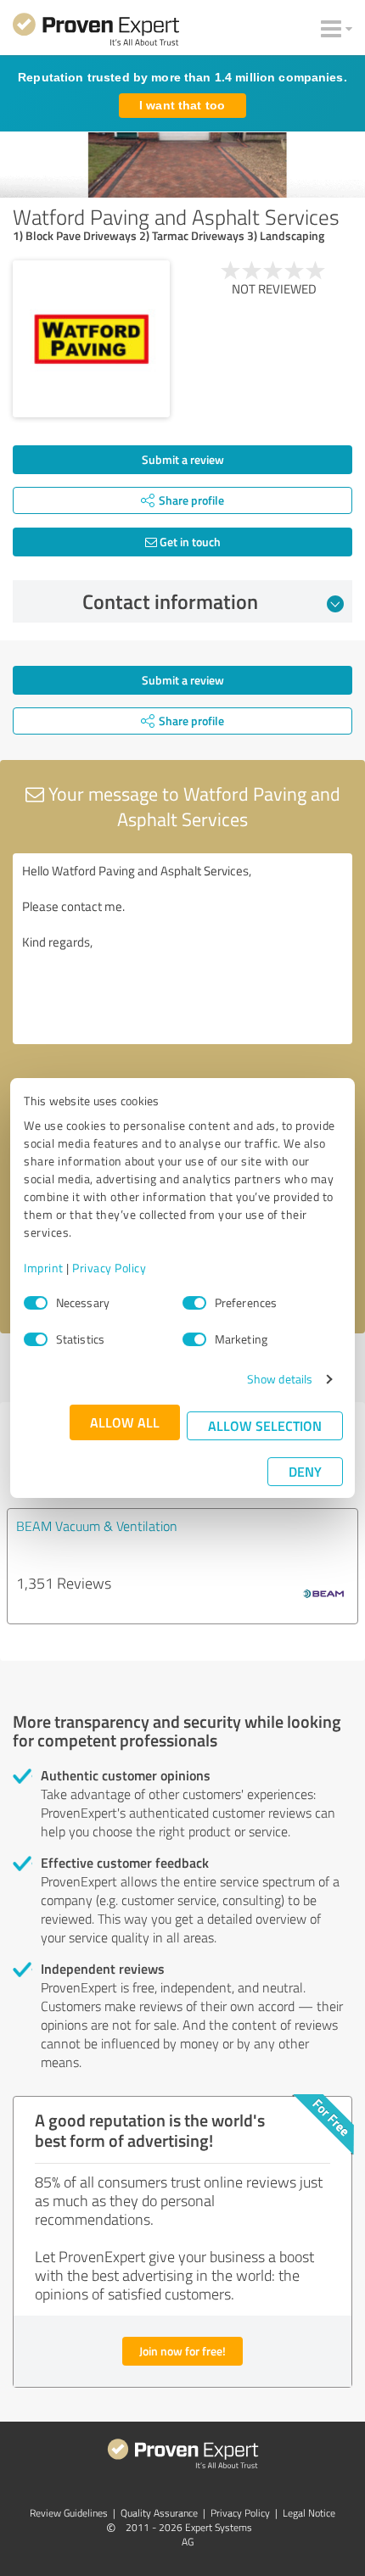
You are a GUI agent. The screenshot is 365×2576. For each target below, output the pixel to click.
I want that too (182, 105)
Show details (280, 1379)
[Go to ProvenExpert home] (96, 32)
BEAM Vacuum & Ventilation (97, 1526)
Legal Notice (309, 2513)
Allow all (125, 1422)
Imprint (44, 1268)
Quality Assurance (159, 2513)
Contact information (170, 601)
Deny (305, 1471)
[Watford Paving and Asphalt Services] (91, 339)
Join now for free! (182, 2351)
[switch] (194, 1303)
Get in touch (189, 542)
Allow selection (265, 1425)
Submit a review (183, 459)
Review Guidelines (69, 2513)
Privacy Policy (109, 1268)
